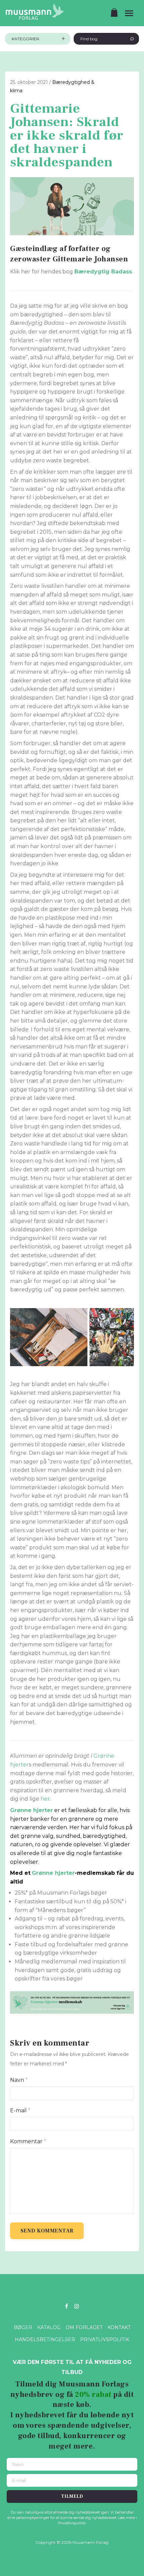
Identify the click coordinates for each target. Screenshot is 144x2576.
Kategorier (25, 39)
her (45, 1799)
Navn (19, 2080)
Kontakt (119, 2327)
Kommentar (28, 2141)
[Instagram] (77, 2306)
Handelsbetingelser (45, 2339)
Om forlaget (84, 2327)
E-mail (20, 2110)
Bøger (23, 2327)
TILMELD (72, 2496)
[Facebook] (66, 2306)
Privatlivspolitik (105, 2339)
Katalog (49, 2327)
